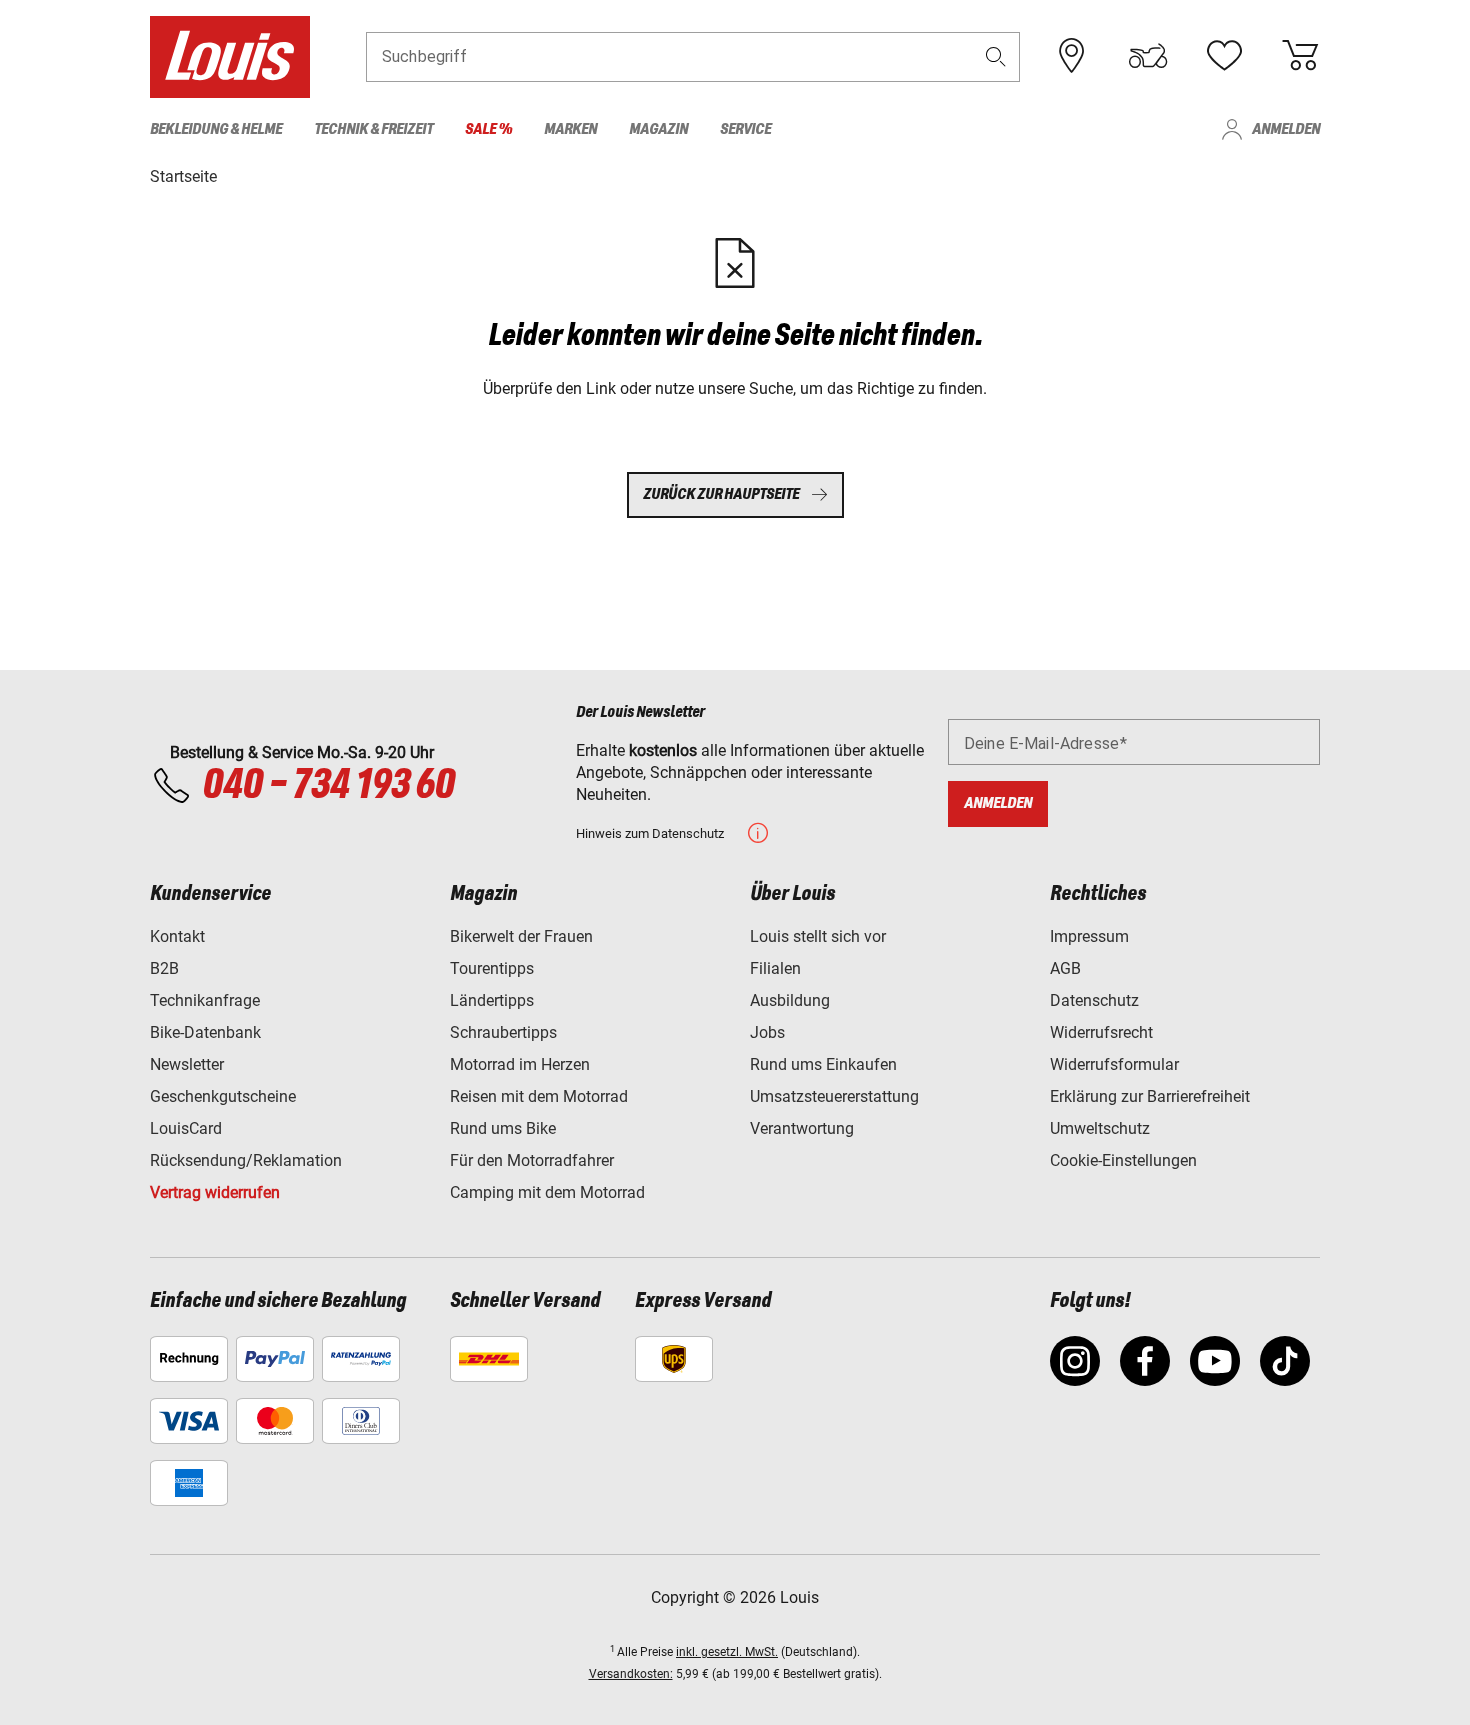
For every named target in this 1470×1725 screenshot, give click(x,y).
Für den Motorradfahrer (532, 1160)
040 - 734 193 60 (328, 786)
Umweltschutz (1100, 1128)
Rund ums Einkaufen (823, 1064)
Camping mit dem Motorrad (547, 1192)
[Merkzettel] (1224, 56)
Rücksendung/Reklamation (246, 1160)
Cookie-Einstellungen (1123, 1160)
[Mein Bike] (1148, 56)
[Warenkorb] (1300, 56)
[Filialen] (1072, 56)
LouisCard (186, 1128)
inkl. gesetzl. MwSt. (727, 1652)
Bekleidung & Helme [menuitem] (216, 129)
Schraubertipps (503, 1032)
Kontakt (177, 936)
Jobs (767, 1032)
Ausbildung (790, 1000)
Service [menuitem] (745, 129)
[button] (996, 56)
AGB (1065, 968)
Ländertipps (492, 1000)
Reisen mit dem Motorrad (539, 1096)
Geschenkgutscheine (223, 1096)
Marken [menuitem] (570, 129)
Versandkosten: (631, 1674)
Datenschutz (1094, 1000)
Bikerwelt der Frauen (521, 936)
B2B (164, 968)
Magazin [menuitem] (658, 129)
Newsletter (187, 1064)
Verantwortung (802, 1128)
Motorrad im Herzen (520, 1064)
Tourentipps (492, 968)
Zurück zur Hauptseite (721, 494)
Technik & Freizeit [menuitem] (373, 129)
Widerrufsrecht (1101, 1032)
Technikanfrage (205, 1000)
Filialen (775, 968)
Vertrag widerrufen (215, 1192)
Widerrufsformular (1114, 1064)
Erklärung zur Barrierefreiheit (1150, 1096)
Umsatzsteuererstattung (834, 1096)
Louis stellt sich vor (818, 936)
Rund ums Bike (503, 1128)
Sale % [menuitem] (488, 129)
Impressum (1089, 936)
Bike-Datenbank (205, 1032)
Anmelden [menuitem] (1286, 129)
